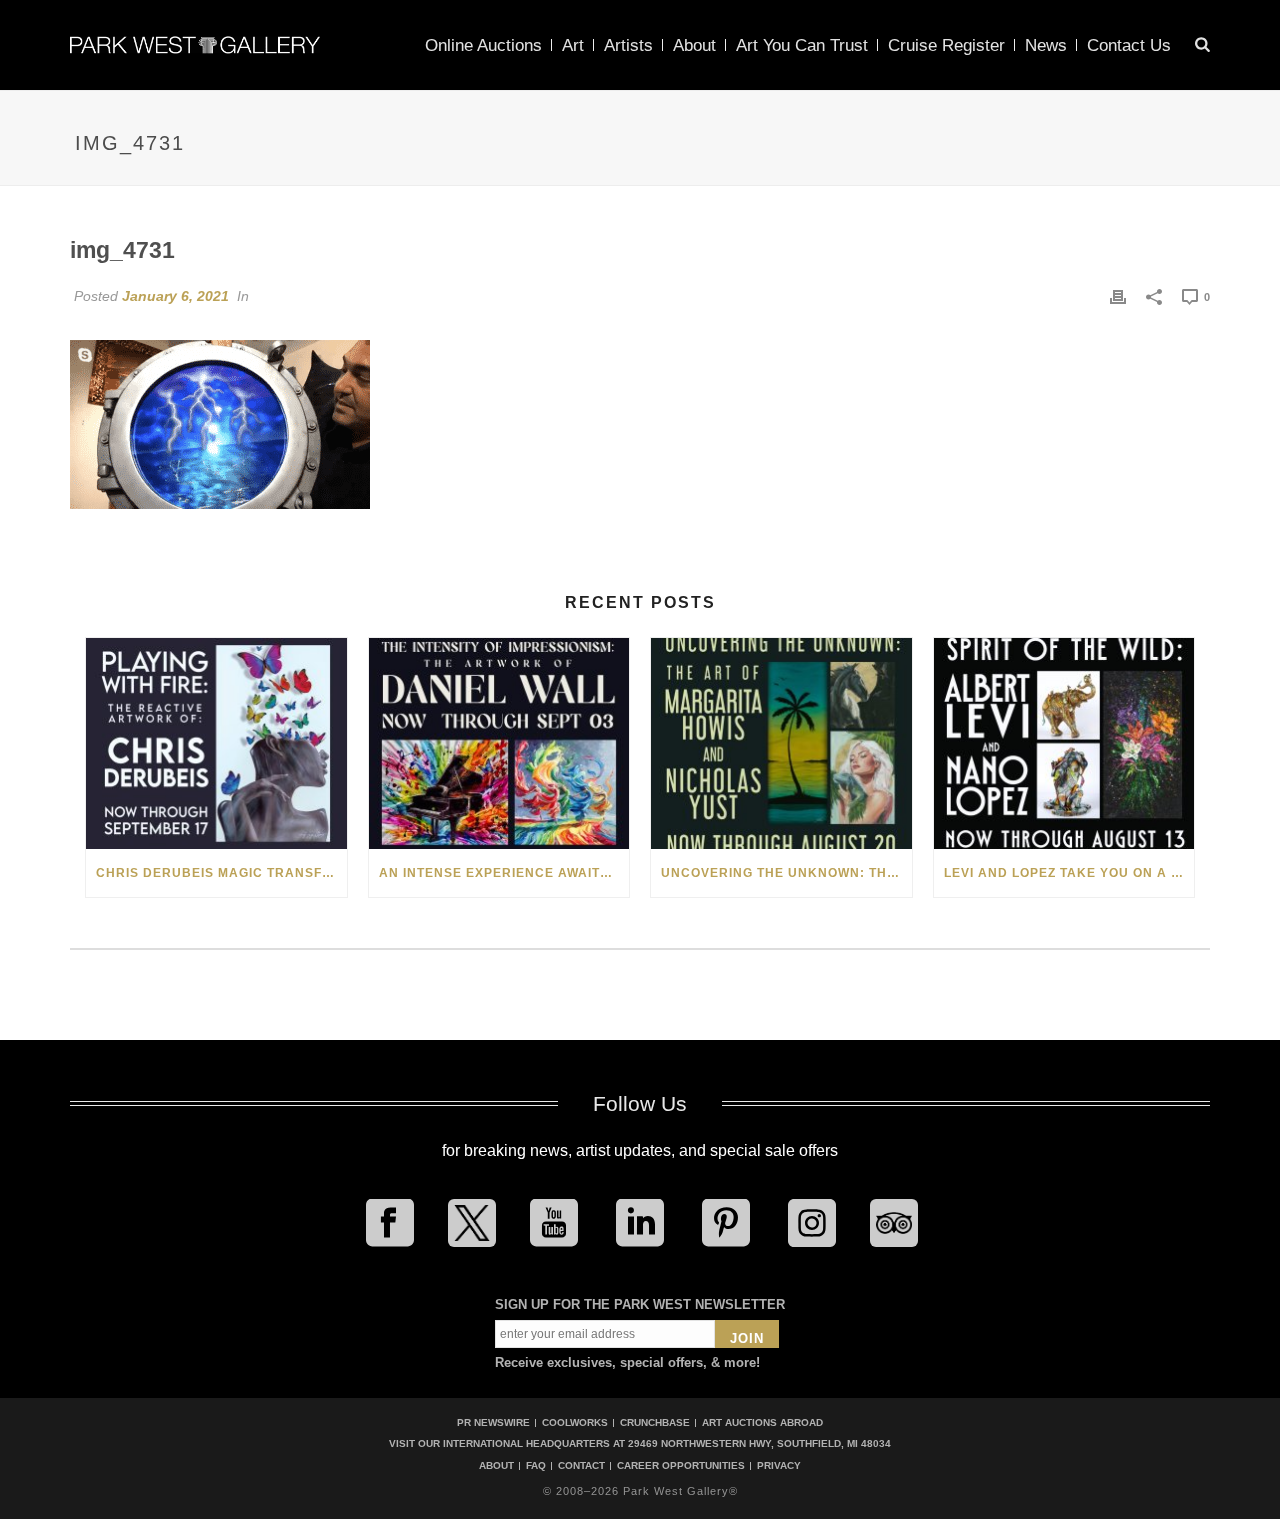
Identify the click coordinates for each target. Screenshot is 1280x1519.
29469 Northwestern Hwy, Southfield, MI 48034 (759, 1443)
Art (573, 45)
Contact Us (1129, 45)
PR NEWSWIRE (493, 1422)
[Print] (1118, 296)
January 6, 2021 (175, 296)
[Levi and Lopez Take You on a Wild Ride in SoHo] (1064, 743)
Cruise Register (946, 45)
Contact (581, 1466)
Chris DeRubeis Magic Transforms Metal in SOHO (221, 873)
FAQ (536, 1466)
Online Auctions (483, 45)
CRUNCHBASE (655, 1422)
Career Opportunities (681, 1466)
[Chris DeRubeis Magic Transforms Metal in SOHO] (216, 743)
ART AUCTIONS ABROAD (762, 1422)
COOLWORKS (575, 1422)
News (1046, 45)
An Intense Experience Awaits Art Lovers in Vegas (504, 873)
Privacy (779, 1466)
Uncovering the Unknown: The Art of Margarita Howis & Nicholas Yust (786, 873)
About (694, 45)
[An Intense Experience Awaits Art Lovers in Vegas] (499, 743)
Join (747, 1338)
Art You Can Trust (802, 45)
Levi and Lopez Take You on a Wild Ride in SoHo (1069, 873)
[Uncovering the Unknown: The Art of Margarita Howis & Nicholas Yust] (781, 743)
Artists (628, 45)
